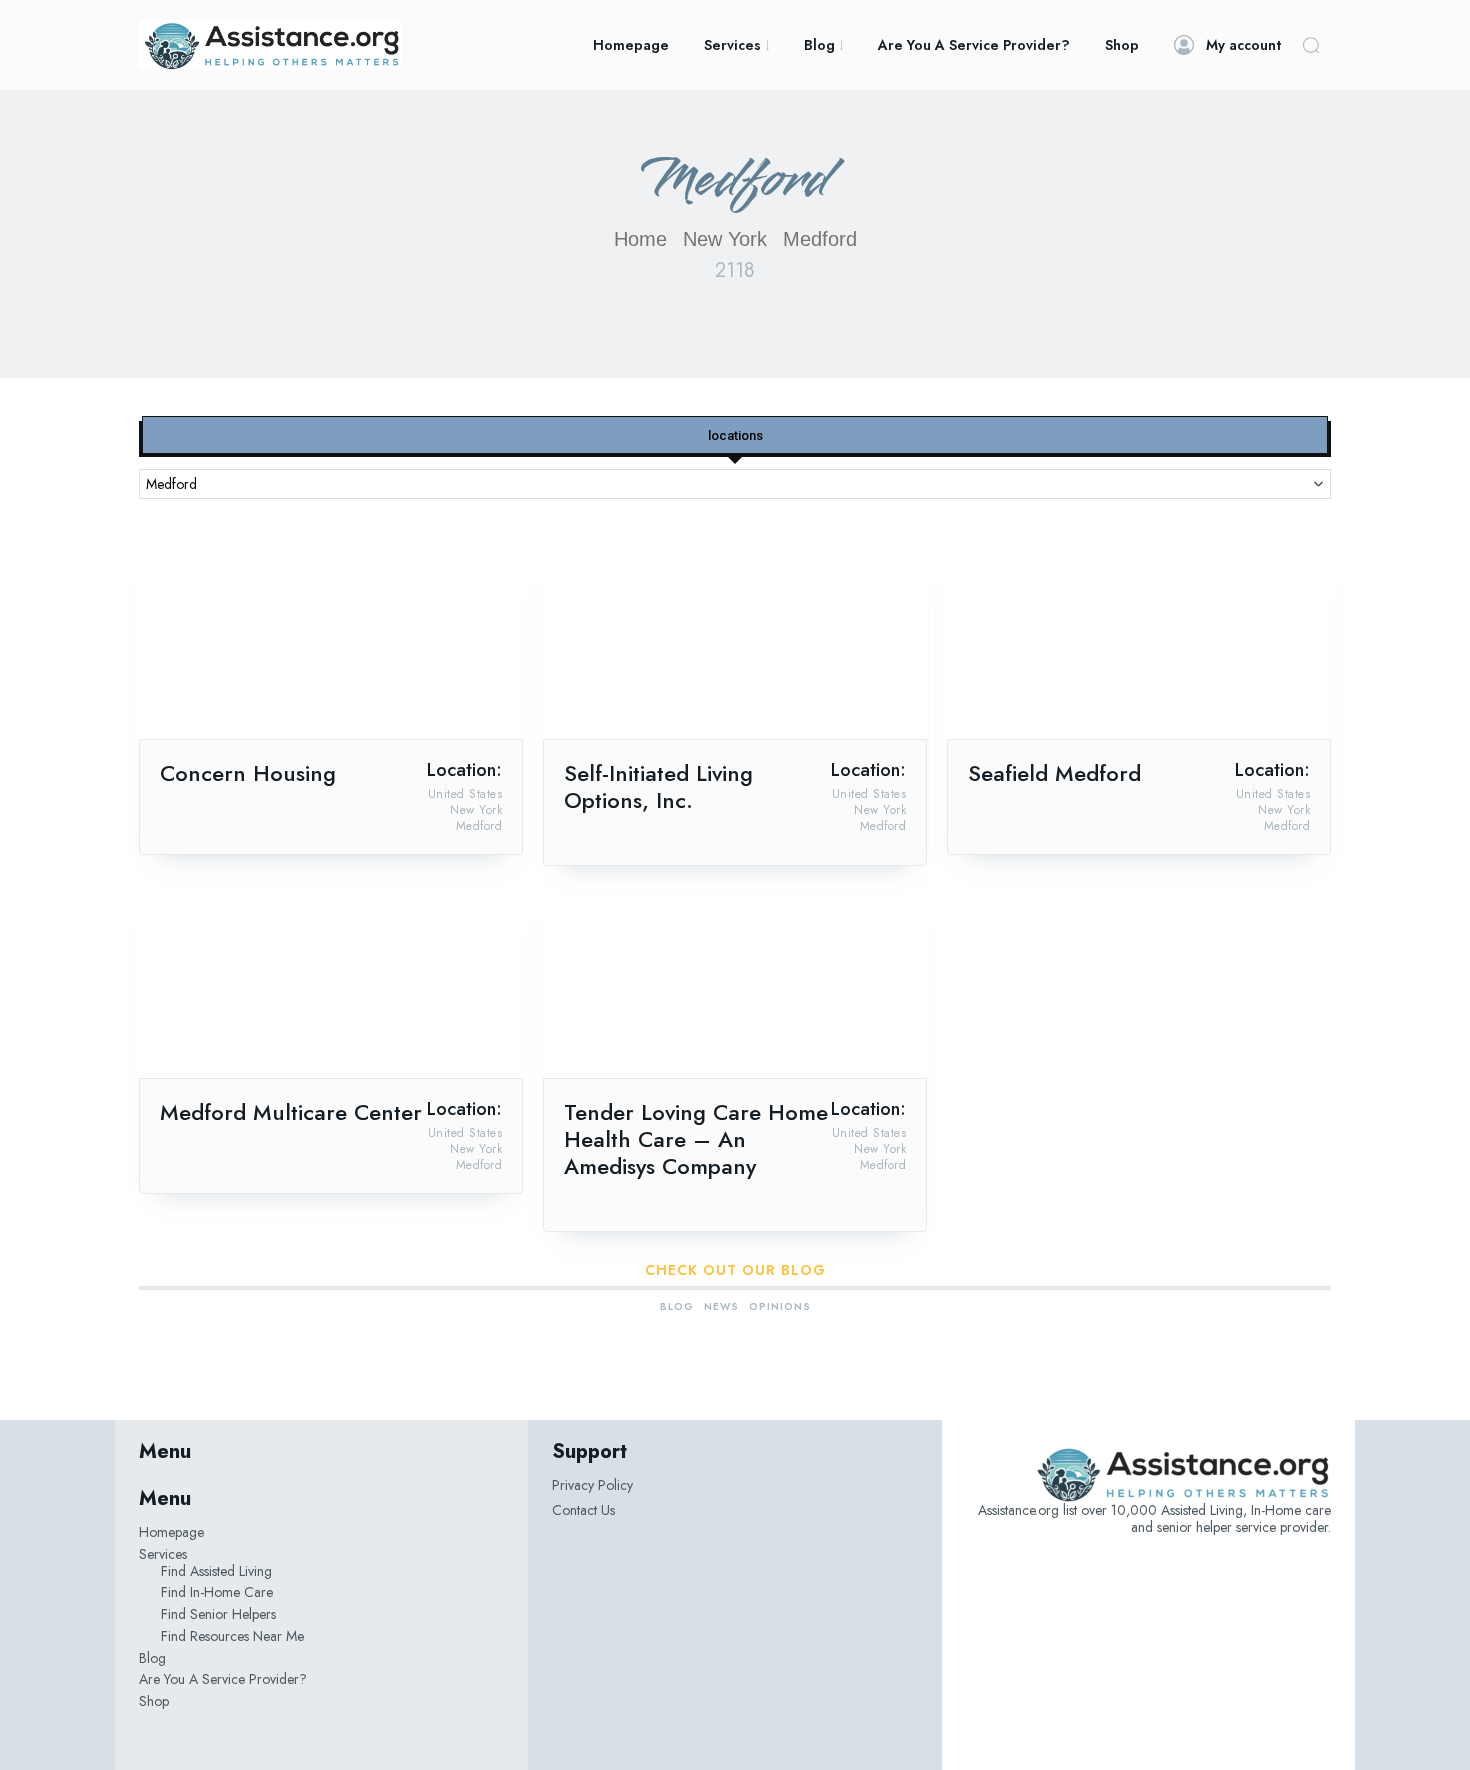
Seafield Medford (1054, 773)
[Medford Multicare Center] (331, 982)
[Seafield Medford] (1139, 643)
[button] (1311, 45)
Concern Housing (248, 773)
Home (640, 239)
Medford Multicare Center (291, 1112)
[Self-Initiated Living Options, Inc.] (735, 643)
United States (465, 794)
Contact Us (583, 1510)
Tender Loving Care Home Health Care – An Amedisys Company (696, 1139)
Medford (479, 826)
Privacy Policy (592, 1485)
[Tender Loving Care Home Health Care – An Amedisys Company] (735, 982)
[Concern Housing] (331, 643)
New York (725, 239)
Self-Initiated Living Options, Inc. (658, 786)
